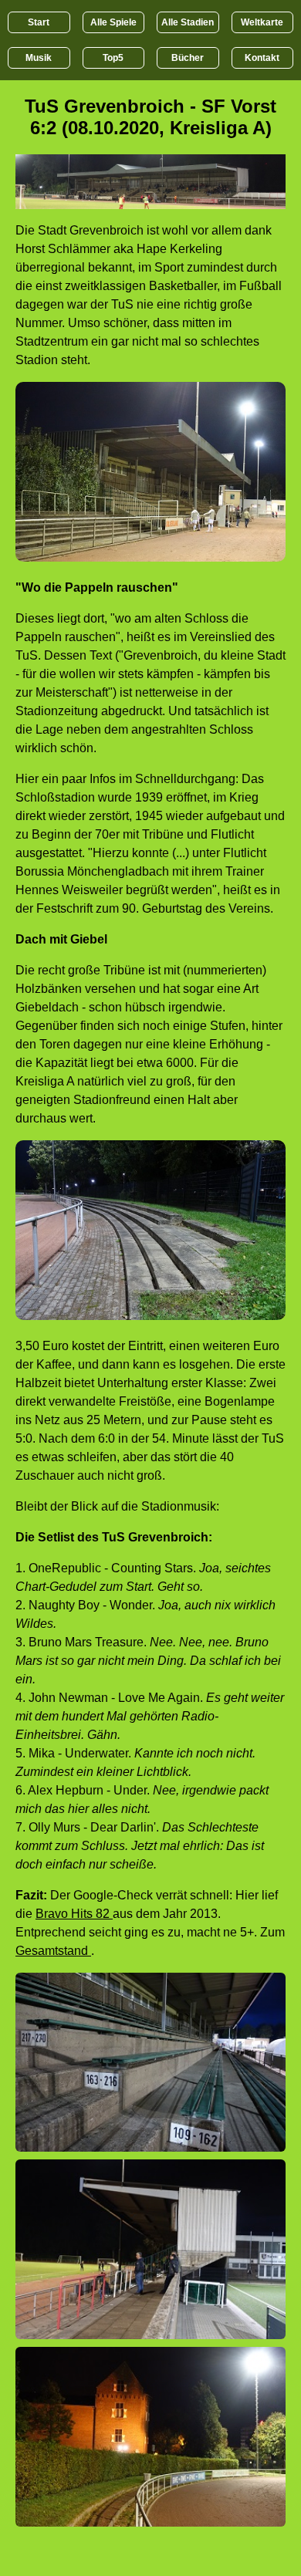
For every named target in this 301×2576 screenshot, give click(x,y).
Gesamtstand (53, 1951)
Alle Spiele (113, 22)
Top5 (113, 58)
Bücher (188, 58)
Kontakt (262, 58)
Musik (39, 58)
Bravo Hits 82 (74, 1914)
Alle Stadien (188, 22)
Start (39, 22)
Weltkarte (262, 22)
